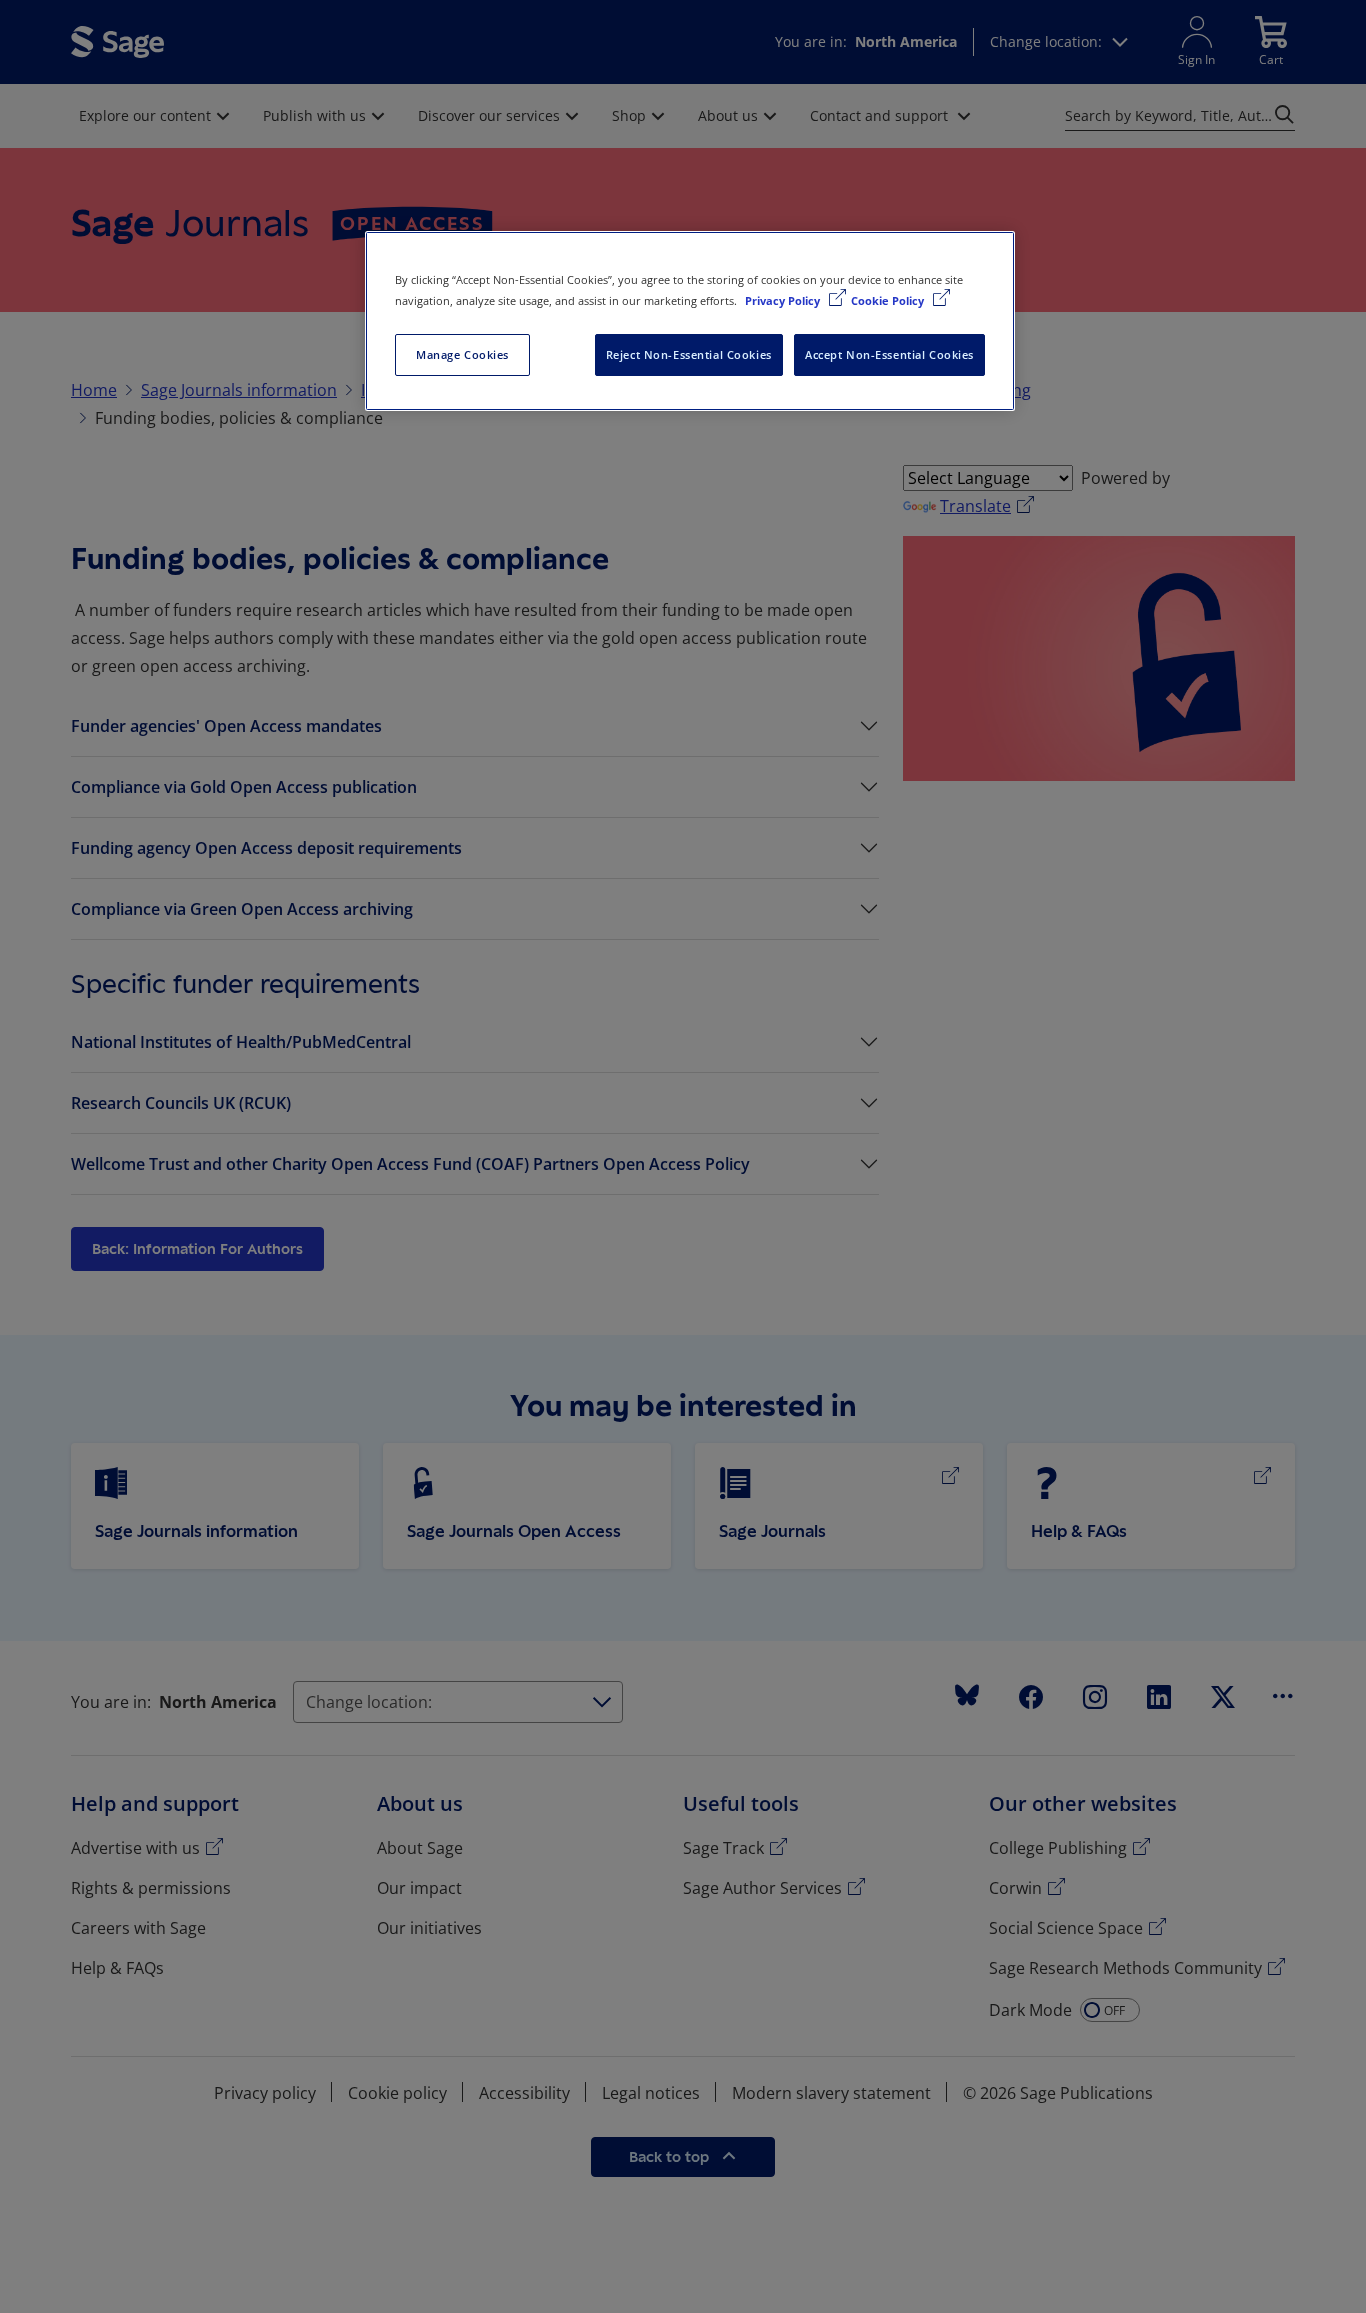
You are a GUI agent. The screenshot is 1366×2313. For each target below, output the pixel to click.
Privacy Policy (784, 300)
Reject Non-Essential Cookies (689, 354)
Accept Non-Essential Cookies (889, 354)
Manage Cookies (462, 354)
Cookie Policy (889, 300)
